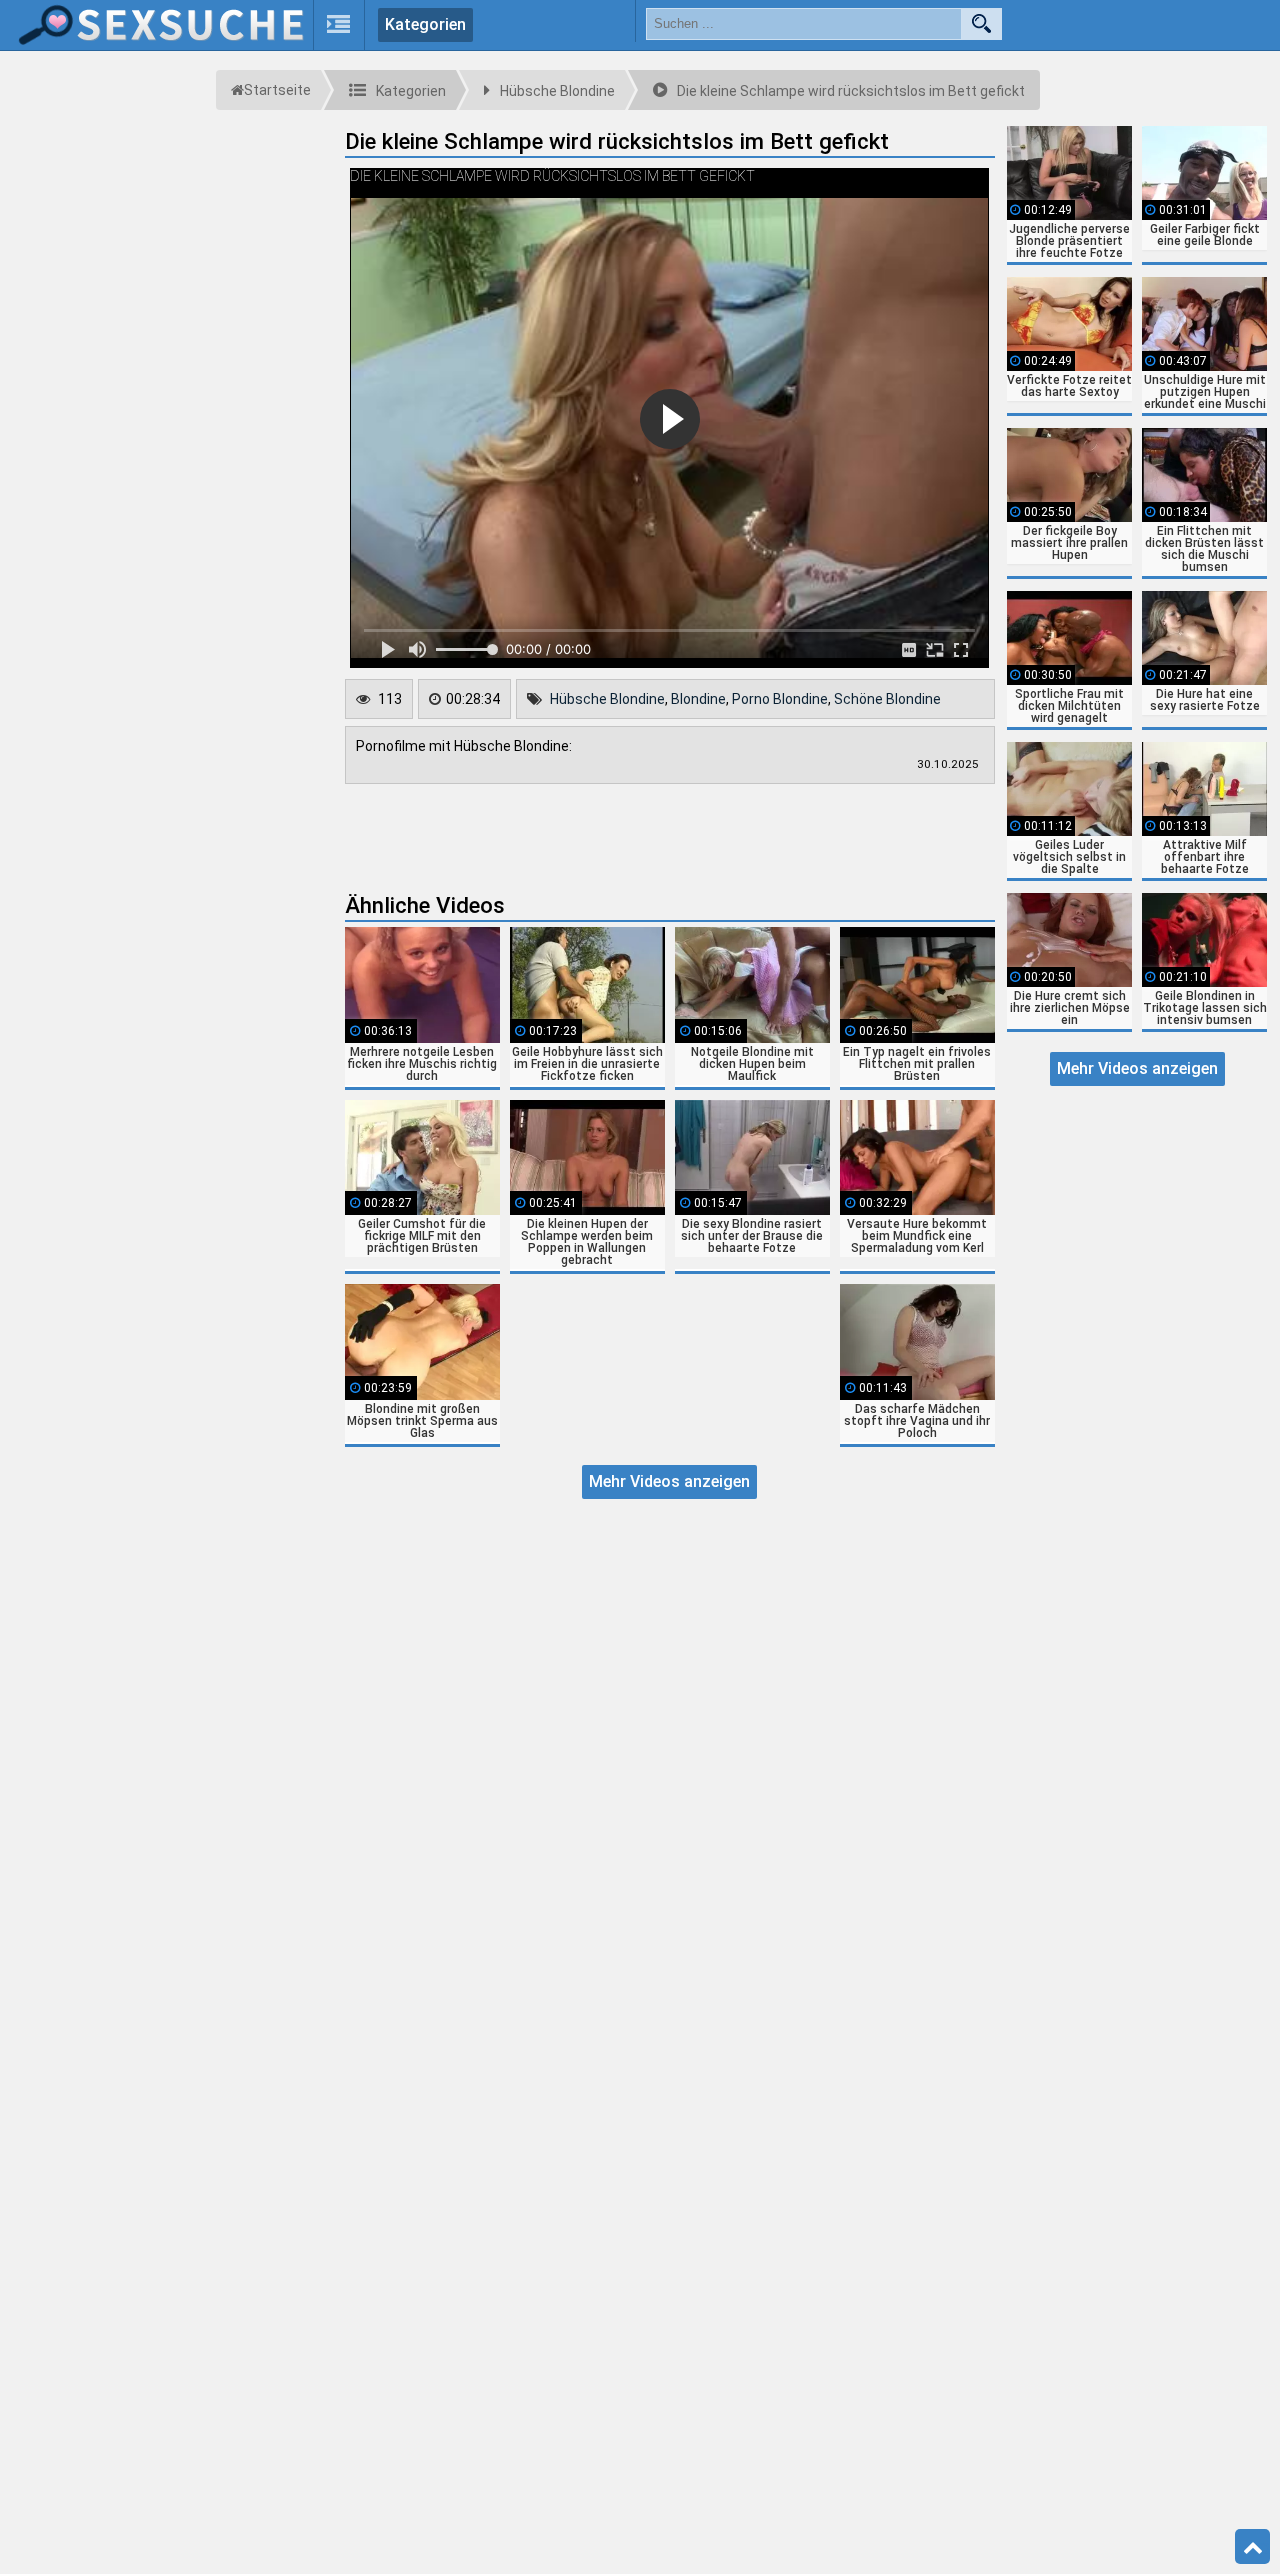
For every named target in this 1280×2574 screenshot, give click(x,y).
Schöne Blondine (887, 699)
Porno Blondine (780, 699)
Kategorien (425, 24)
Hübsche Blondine (607, 699)
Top (1252, 2547)
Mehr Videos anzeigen (669, 1481)
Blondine (698, 699)
